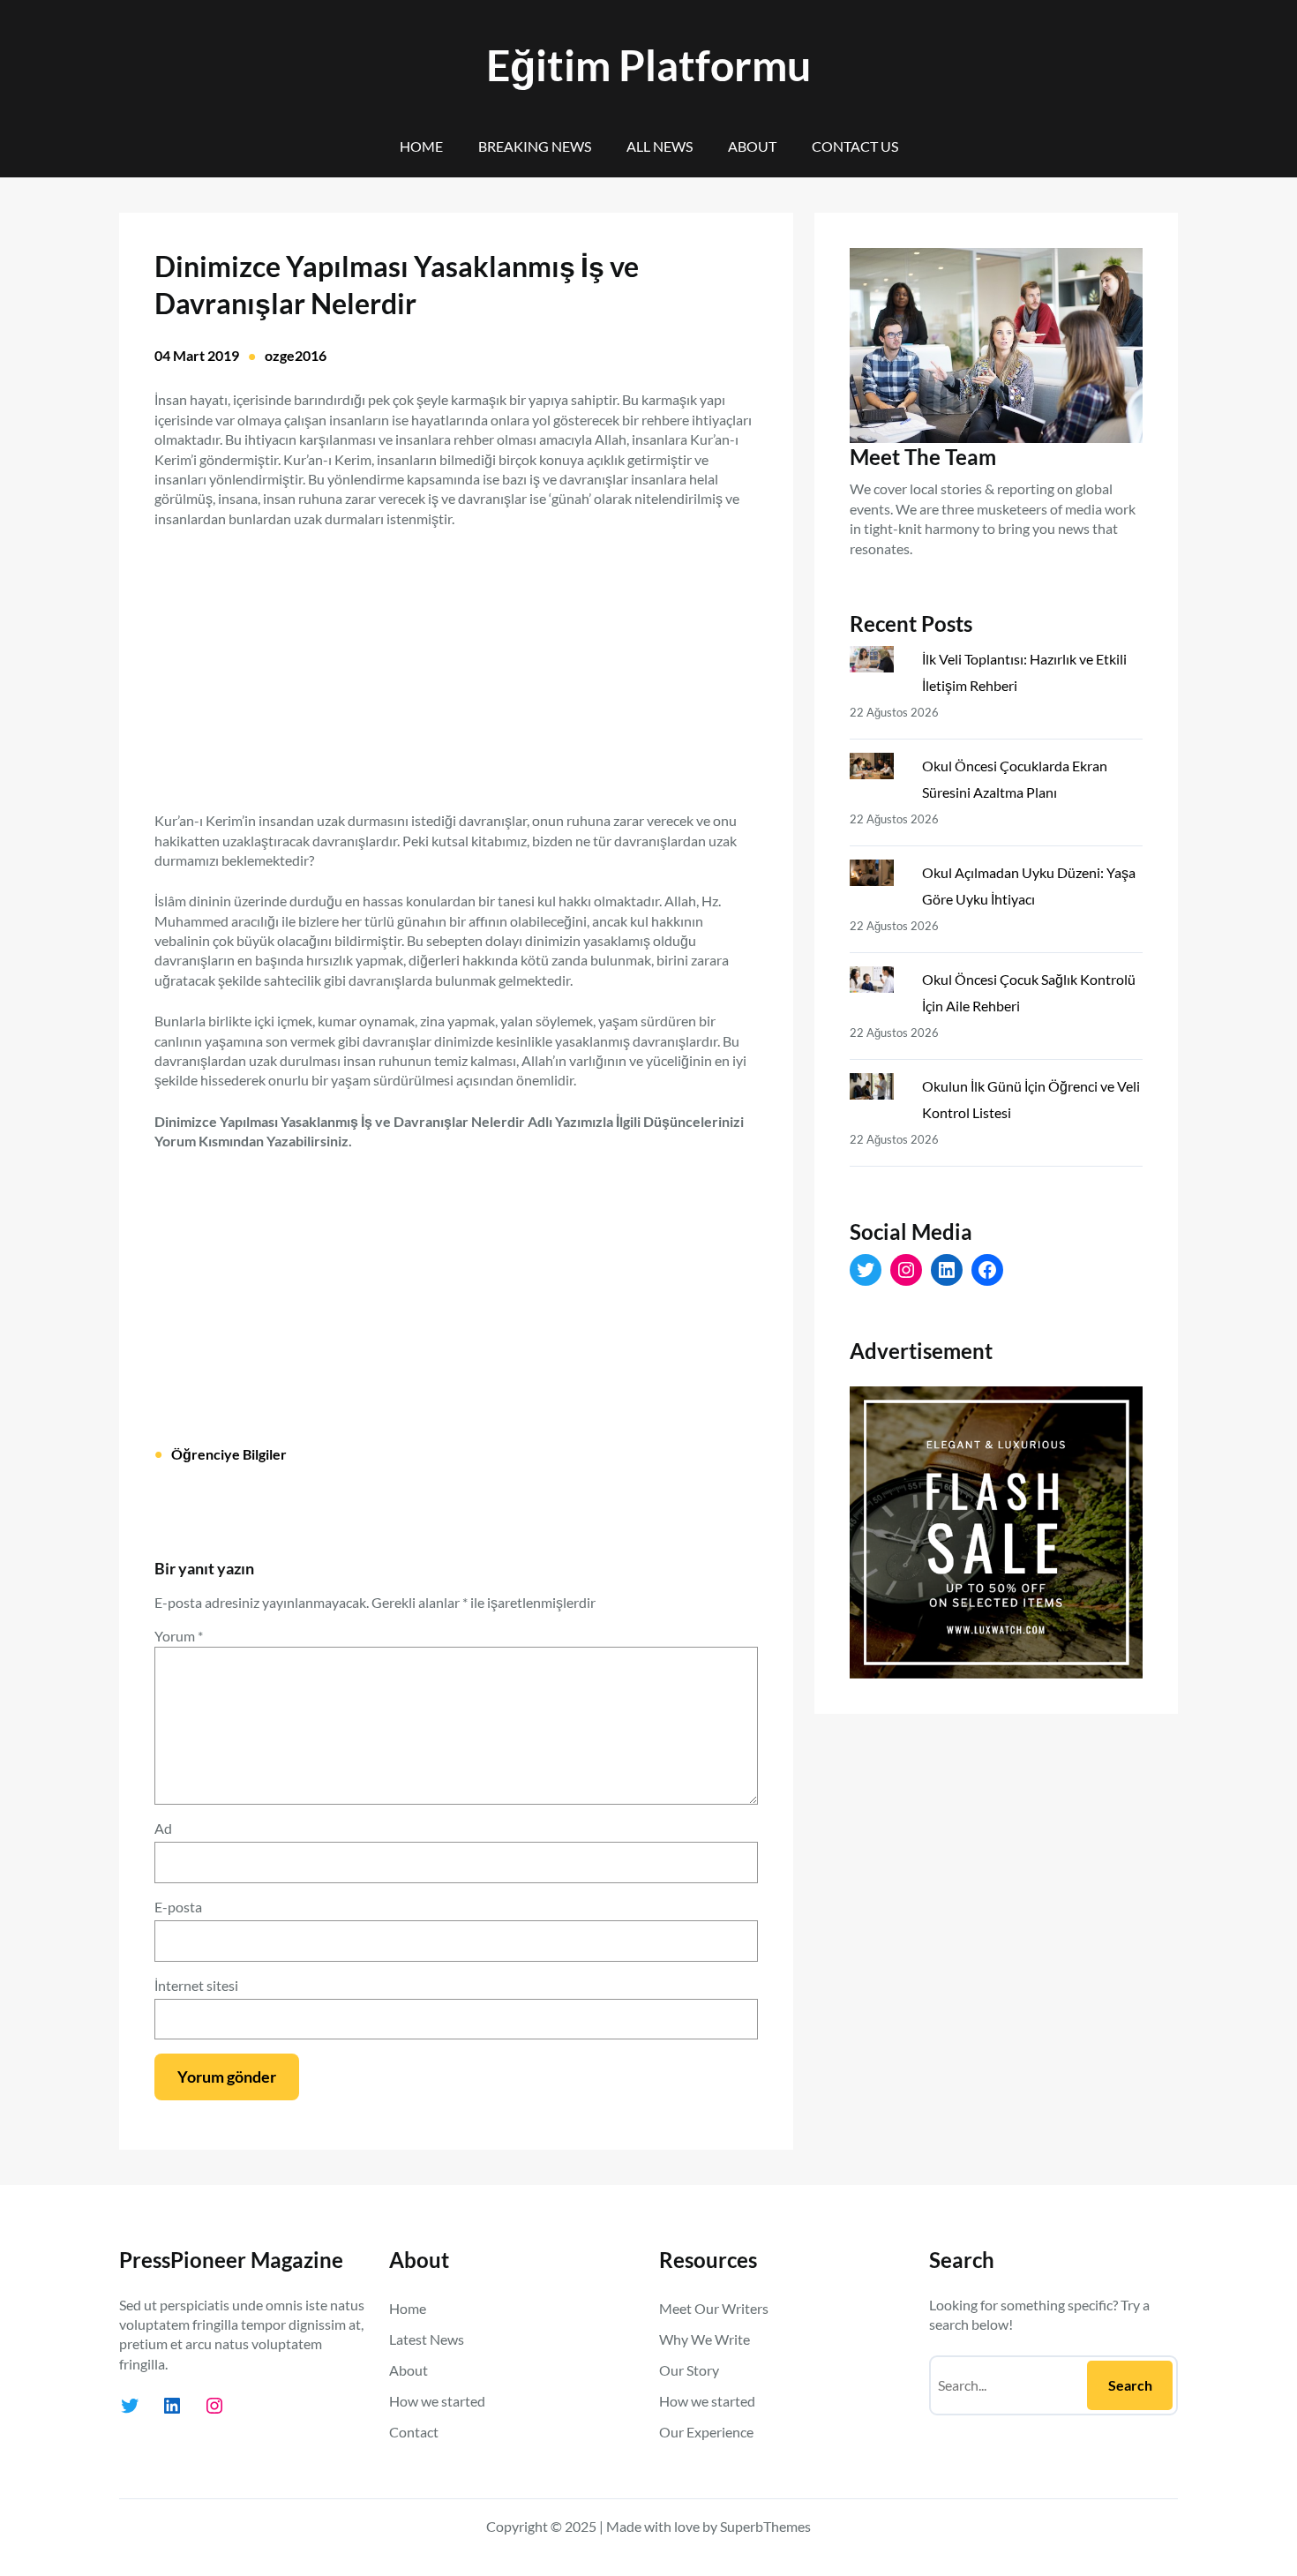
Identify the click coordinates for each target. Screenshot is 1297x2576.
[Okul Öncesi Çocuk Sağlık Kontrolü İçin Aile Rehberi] (879, 983)
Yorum (179, 1636)
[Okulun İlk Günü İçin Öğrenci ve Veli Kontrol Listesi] (879, 1090)
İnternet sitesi (196, 1985)
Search (1130, 2385)
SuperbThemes (765, 2526)
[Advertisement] (456, 659)
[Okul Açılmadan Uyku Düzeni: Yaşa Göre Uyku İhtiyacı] (879, 876)
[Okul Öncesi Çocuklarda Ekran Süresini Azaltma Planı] (879, 770)
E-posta (178, 1907)
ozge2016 (296, 355)
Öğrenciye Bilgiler (229, 1454)
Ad (163, 1828)
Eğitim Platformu (648, 65)
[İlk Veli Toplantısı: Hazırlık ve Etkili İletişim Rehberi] (879, 663)
